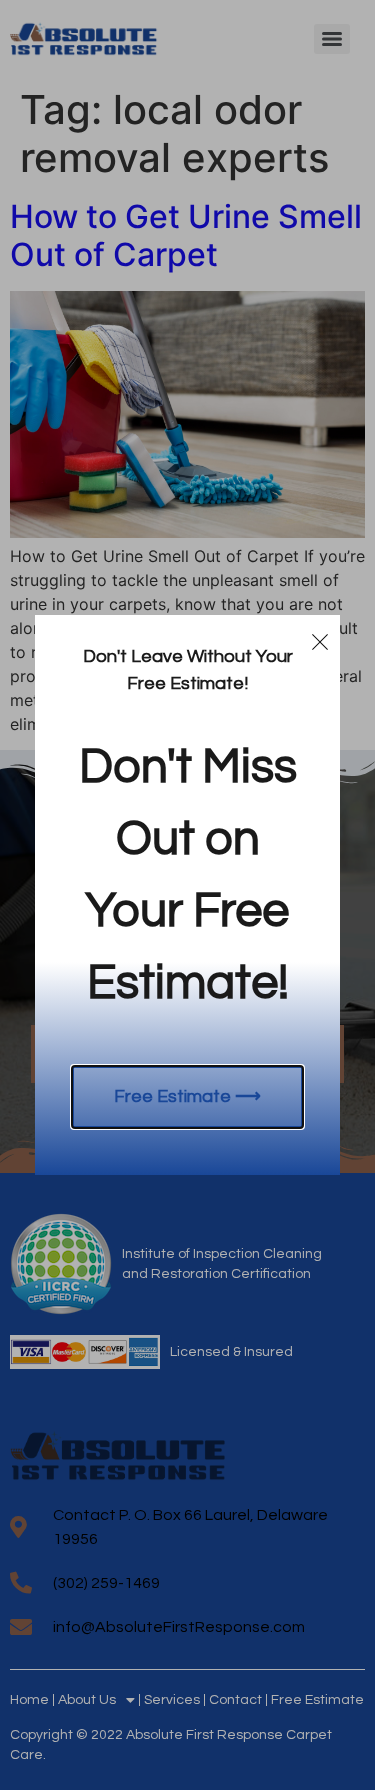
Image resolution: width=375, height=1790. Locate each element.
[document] (187, 895)
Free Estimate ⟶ (187, 1096)
